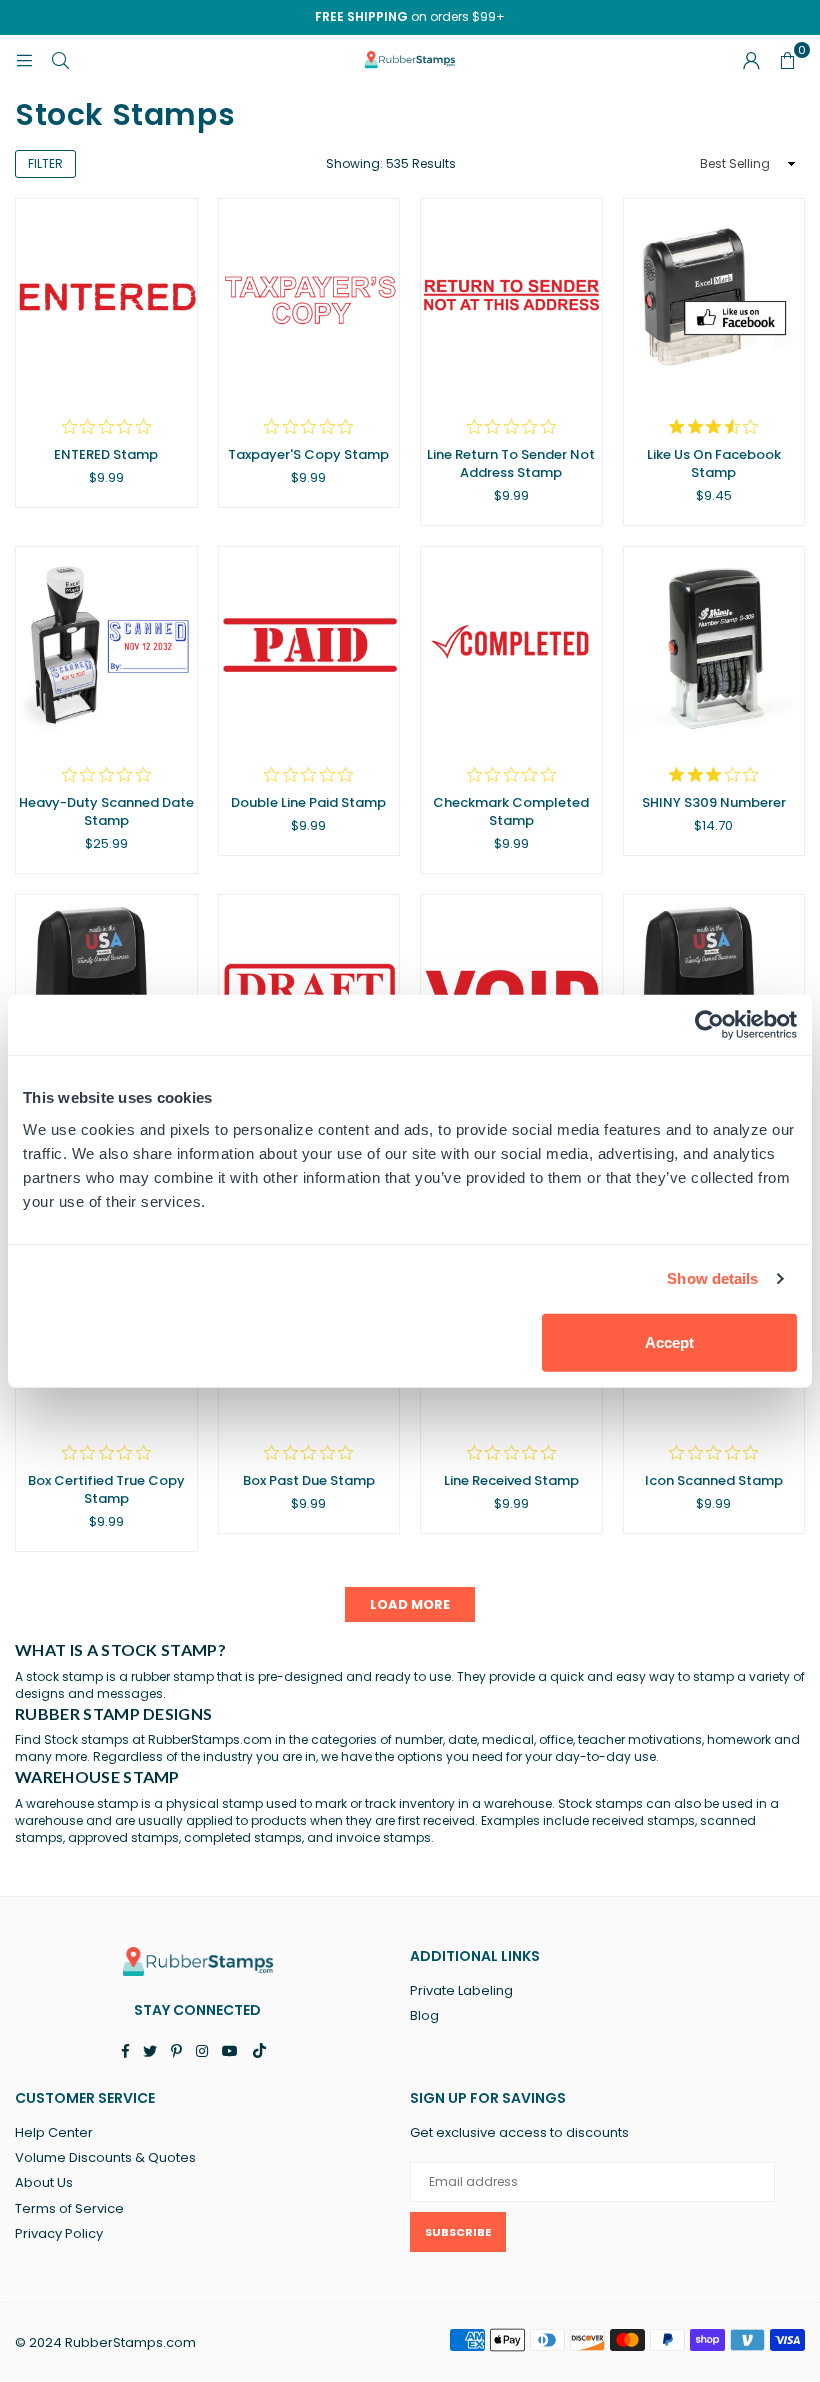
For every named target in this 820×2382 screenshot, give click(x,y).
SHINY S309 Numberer (714, 802)
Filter (45, 163)
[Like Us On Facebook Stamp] (714, 298)
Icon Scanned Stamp (714, 1480)
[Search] (60, 59)
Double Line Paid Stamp (308, 802)
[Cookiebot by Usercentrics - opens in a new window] (709, 1025)
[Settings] (751, 60)
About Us (44, 2182)
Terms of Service (69, 2208)
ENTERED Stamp (106, 454)
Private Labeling (461, 1990)
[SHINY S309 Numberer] (714, 646)
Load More (410, 1604)
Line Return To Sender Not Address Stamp (511, 463)
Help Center (54, 2132)
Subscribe (458, 2232)
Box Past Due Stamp (309, 1480)
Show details (712, 1278)
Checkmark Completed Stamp (511, 811)
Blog (424, 2015)
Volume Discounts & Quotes (105, 2157)
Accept (669, 1341)
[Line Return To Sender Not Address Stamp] (511, 298)
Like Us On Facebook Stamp (714, 463)
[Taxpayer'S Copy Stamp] (309, 298)
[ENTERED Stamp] (106, 298)
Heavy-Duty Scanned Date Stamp (106, 811)
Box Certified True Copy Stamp (106, 1489)
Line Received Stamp (511, 1480)
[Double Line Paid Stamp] (309, 646)
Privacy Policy (59, 2233)
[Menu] (24, 59)
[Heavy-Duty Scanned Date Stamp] (106, 646)
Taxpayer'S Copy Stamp (308, 454)
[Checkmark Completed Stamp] (511, 646)
